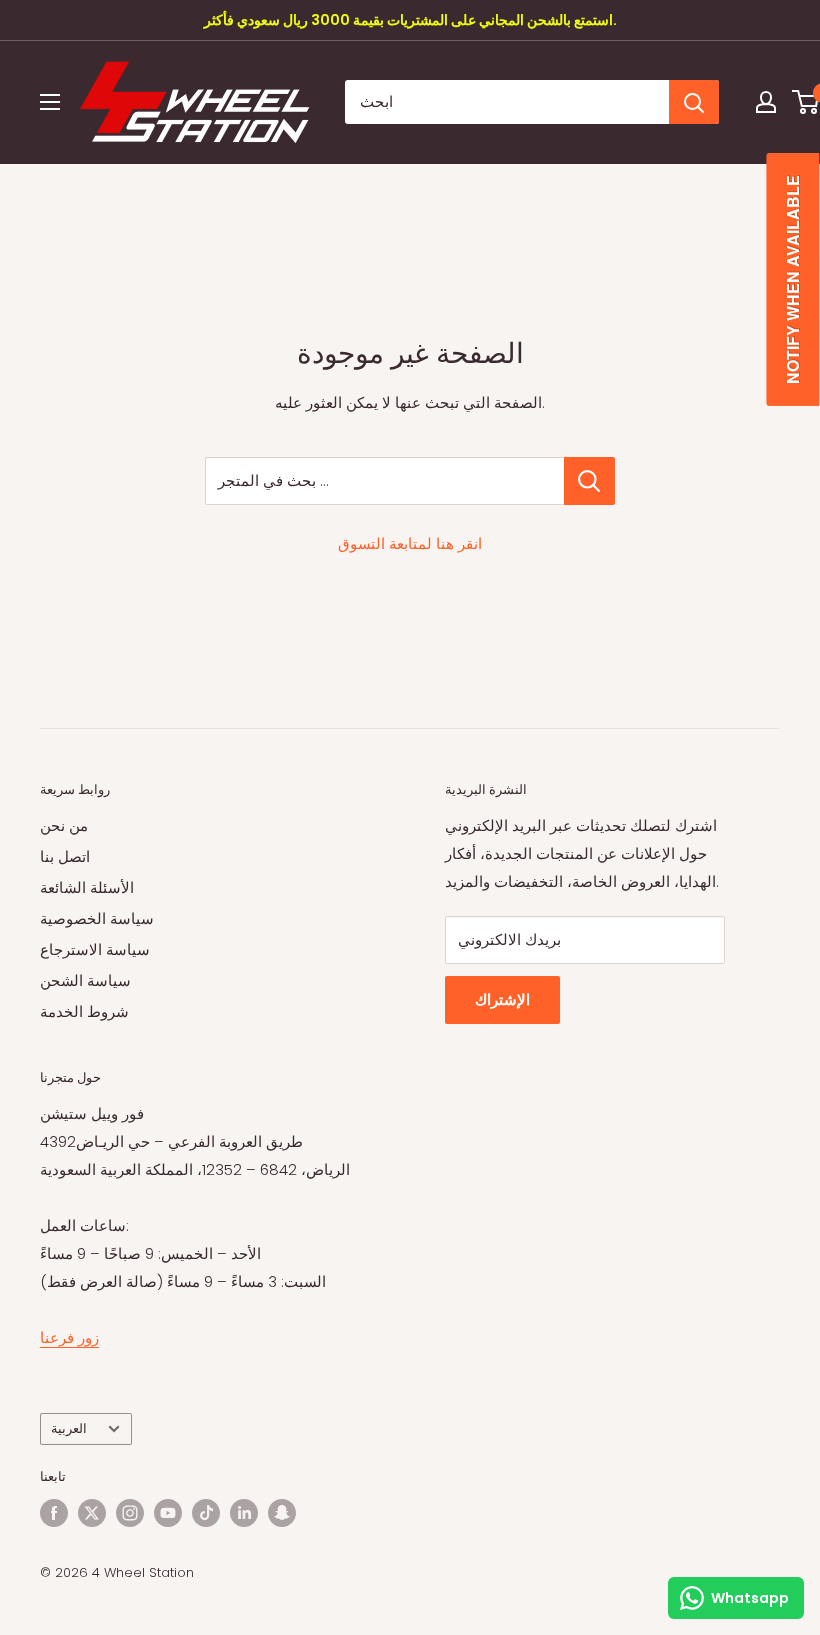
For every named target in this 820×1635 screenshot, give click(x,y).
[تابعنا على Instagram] (130, 1513)
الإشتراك (502, 999)
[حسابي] (766, 102)
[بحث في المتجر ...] (589, 481)
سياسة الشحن (85, 980)
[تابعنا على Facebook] (54, 1513)
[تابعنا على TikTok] (206, 1513)
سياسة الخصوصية (97, 918)
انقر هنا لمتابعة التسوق (410, 543)
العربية (69, 1428)
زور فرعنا (69, 1337)
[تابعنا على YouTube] (168, 1513)
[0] (806, 102)
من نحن (64, 825)
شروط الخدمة (84, 1011)
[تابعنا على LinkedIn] (244, 1513)
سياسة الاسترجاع (95, 949)
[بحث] (694, 102)
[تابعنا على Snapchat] (282, 1513)
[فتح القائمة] (50, 102)
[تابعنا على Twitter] (92, 1513)
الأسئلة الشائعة (87, 887)
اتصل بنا (65, 856)
